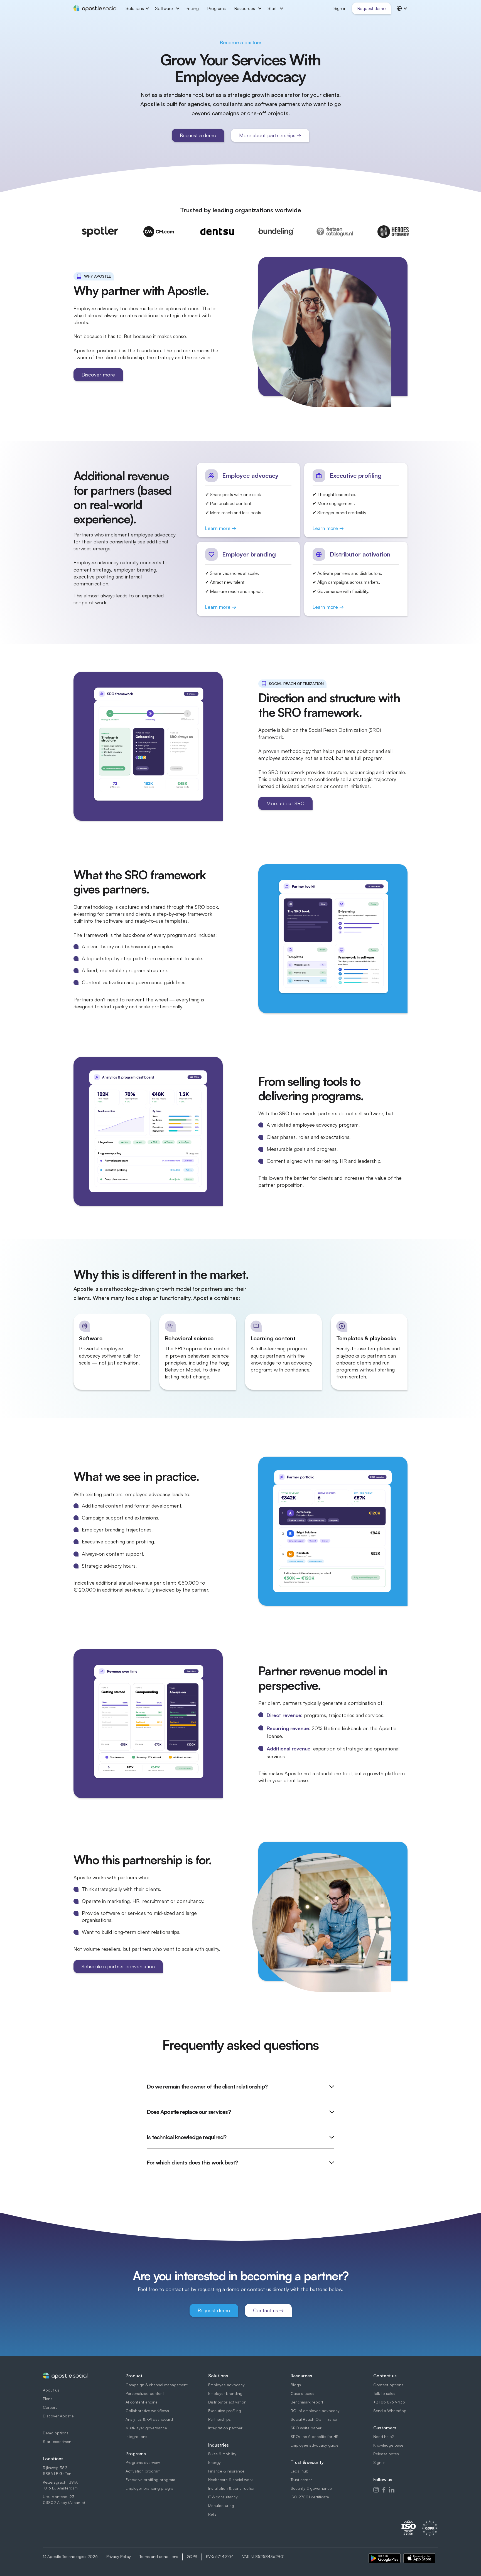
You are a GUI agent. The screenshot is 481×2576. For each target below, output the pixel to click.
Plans (48, 2399)
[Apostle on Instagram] (376, 2489)
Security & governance (311, 2488)
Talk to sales (384, 2393)
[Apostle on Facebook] (384, 2489)
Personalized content (145, 2393)
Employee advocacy (226, 2385)
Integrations (136, 2436)
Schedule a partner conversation (118, 1966)
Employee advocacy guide (315, 2445)
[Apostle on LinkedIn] (392, 2489)
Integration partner (225, 2428)
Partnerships (219, 2419)
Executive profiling (225, 2411)
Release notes (386, 2454)
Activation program (143, 2471)
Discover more (98, 375)
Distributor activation (227, 2402)
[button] (136, 8)
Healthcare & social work (230, 2480)
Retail (213, 2514)
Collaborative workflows (147, 2411)
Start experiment (58, 2441)
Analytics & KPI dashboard (149, 2419)
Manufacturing (221, 2505)
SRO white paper (306, 2428)
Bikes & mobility (222, 2454)
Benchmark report (307, 2402)
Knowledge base (388, 2445)
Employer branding (225, 2393)
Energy (214, 2462)
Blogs (296, 2385)
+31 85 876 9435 (389, 2402)
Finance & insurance (226, 2471)
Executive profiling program (150, 2480)
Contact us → (268, 2310)
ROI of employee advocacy (315, 2411)
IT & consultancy (223, 2497)
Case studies (302, 2393)
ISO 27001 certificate (310, 2497)
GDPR (192, 2556)
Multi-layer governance (146, 2428)
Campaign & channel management (157, 2385)
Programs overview (143, 2462)
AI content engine (142, 2402)
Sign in (379, 2462)
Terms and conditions (159, 2556)
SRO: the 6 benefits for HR (315, 2436)
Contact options (388, 2385)
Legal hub (300, 2471)
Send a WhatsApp (390, 2411)
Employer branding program (151, 2488)
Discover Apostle (58, 2416)
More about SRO (285, 803)
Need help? (383, 2436)
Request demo (371, 8)
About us (51, 2390)
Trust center (301, 2480)
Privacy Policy (119, 2556)
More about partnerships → (270, 135)
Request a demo (198, 135)
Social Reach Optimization (315, 2419)
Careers (50, 2407)
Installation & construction (232, 2488)
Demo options (56, 2433)
